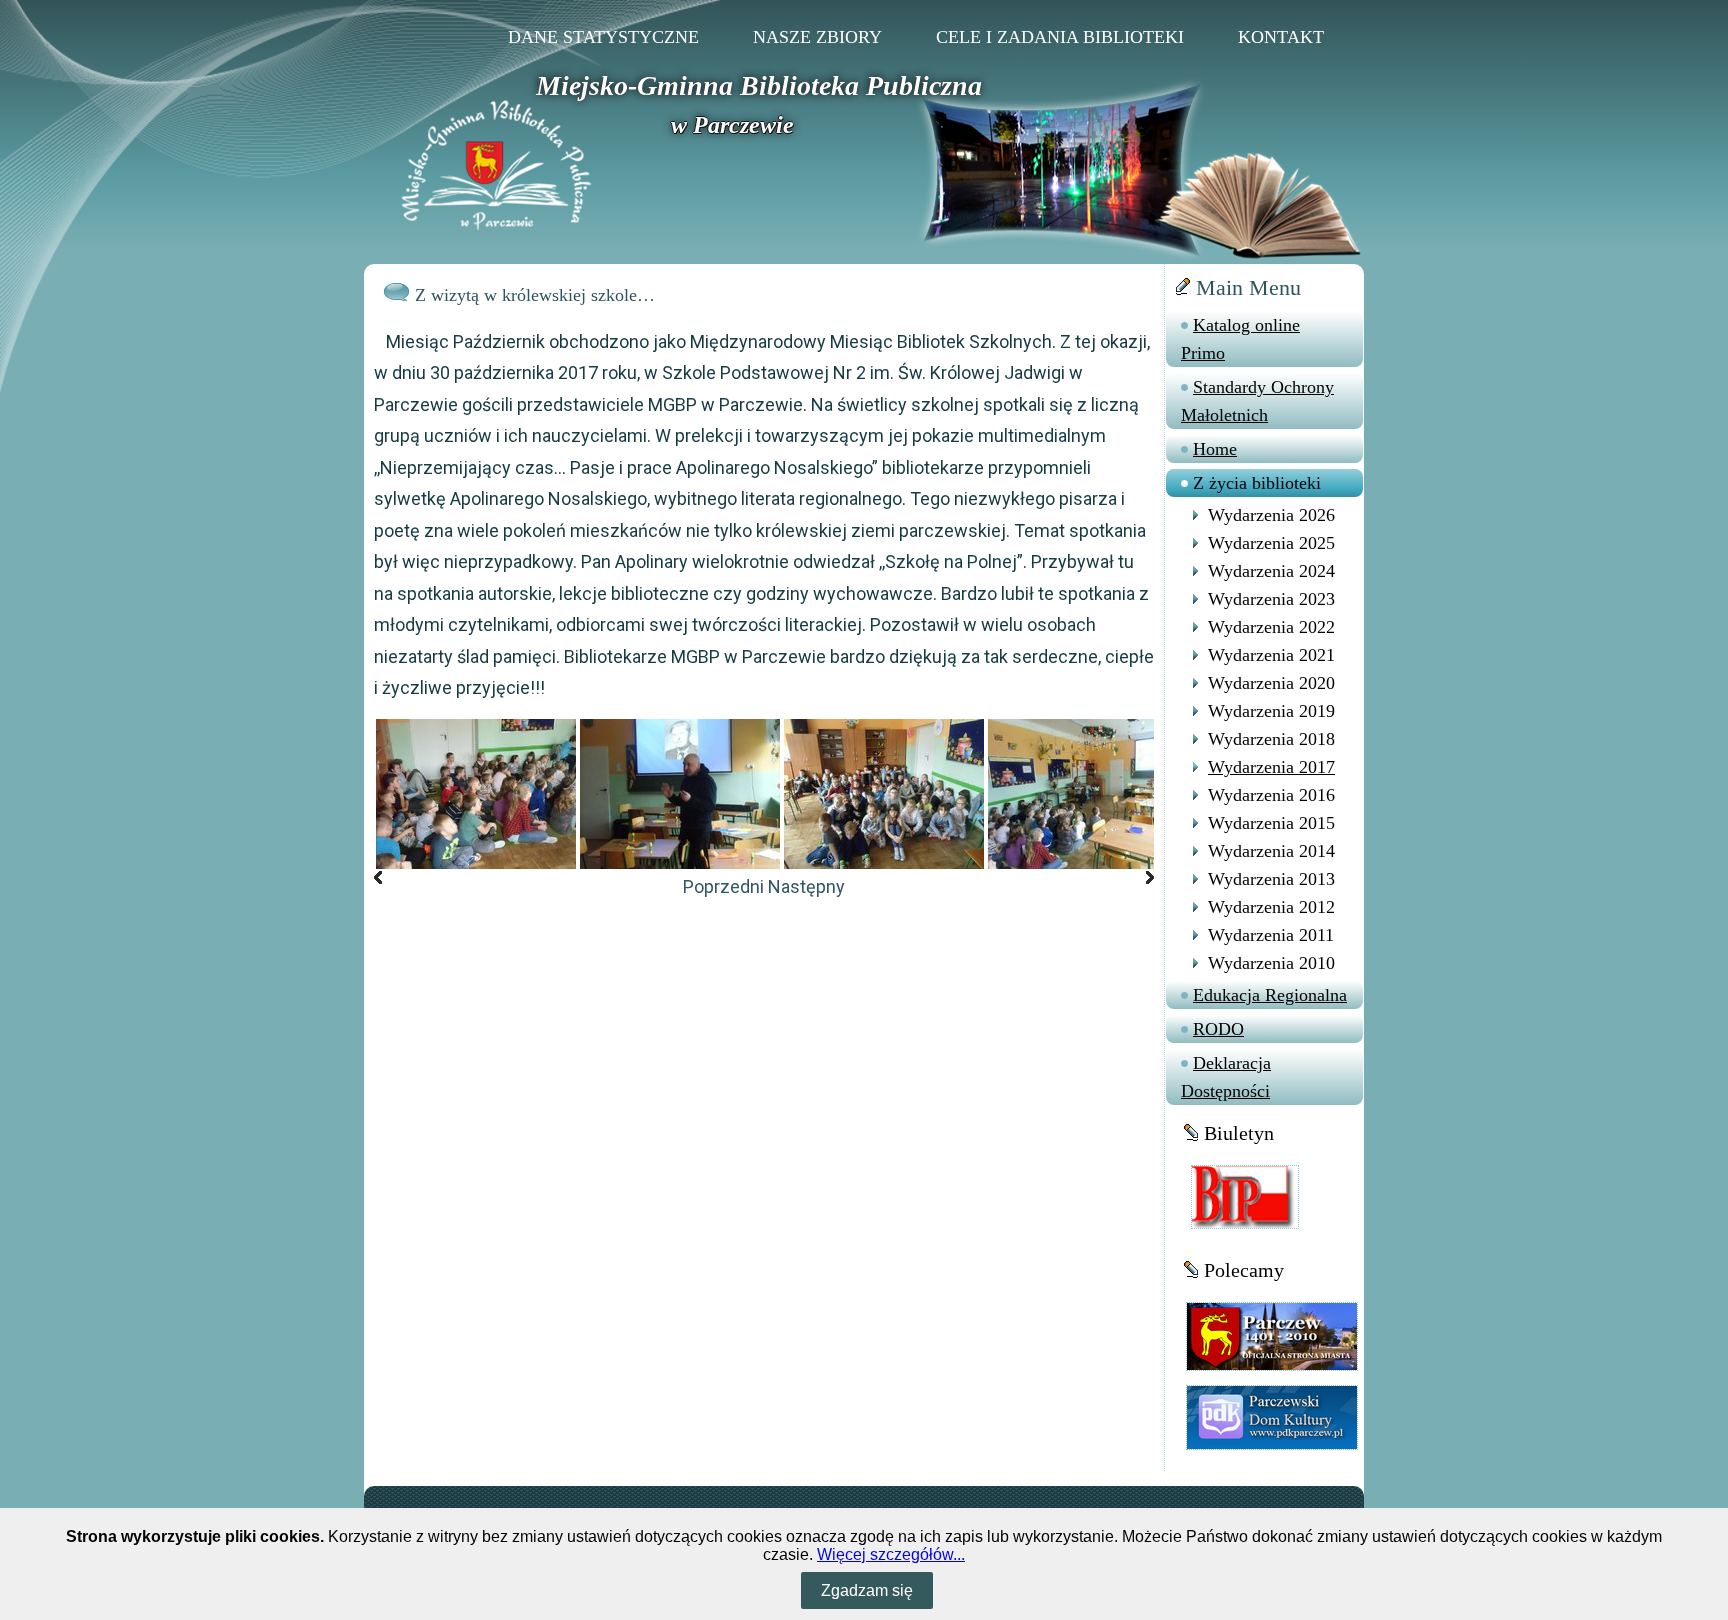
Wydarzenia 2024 (1271, 571)
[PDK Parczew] (1272, 1416)
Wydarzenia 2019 (1271, 711)
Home (1215, 449)
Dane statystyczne (603, 37)
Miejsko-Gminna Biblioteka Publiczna (759, 85)
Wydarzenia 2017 (1271, 767)
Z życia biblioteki (1257, 483)
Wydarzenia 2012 (1271, 907)
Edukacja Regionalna (1270, 995)
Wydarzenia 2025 (1271, 543)
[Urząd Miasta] (1272, 1335)
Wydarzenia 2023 (1271, 599)
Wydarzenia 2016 (1271, 795)
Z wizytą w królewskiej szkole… (535, 295)
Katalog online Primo (1240, 339)
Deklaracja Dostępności (1226, 1077)
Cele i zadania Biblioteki (1060, 37)
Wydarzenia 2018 (1271, 739)
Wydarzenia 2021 (1271, 655)
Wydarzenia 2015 (1271, 823)
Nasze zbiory (817, 37)
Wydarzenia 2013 (1271, 879)
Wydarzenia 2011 (1271, 935)
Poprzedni (723, 886)
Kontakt (1281, 37)
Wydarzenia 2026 (1271, 515)
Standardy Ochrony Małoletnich (1257, 401)
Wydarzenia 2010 (1271, 963)
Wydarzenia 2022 (1271, 627)
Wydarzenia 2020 (1271, 683)
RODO (1218, 1029)
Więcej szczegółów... (891, 1554)
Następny (806, 886)
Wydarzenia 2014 (1271, 851)
